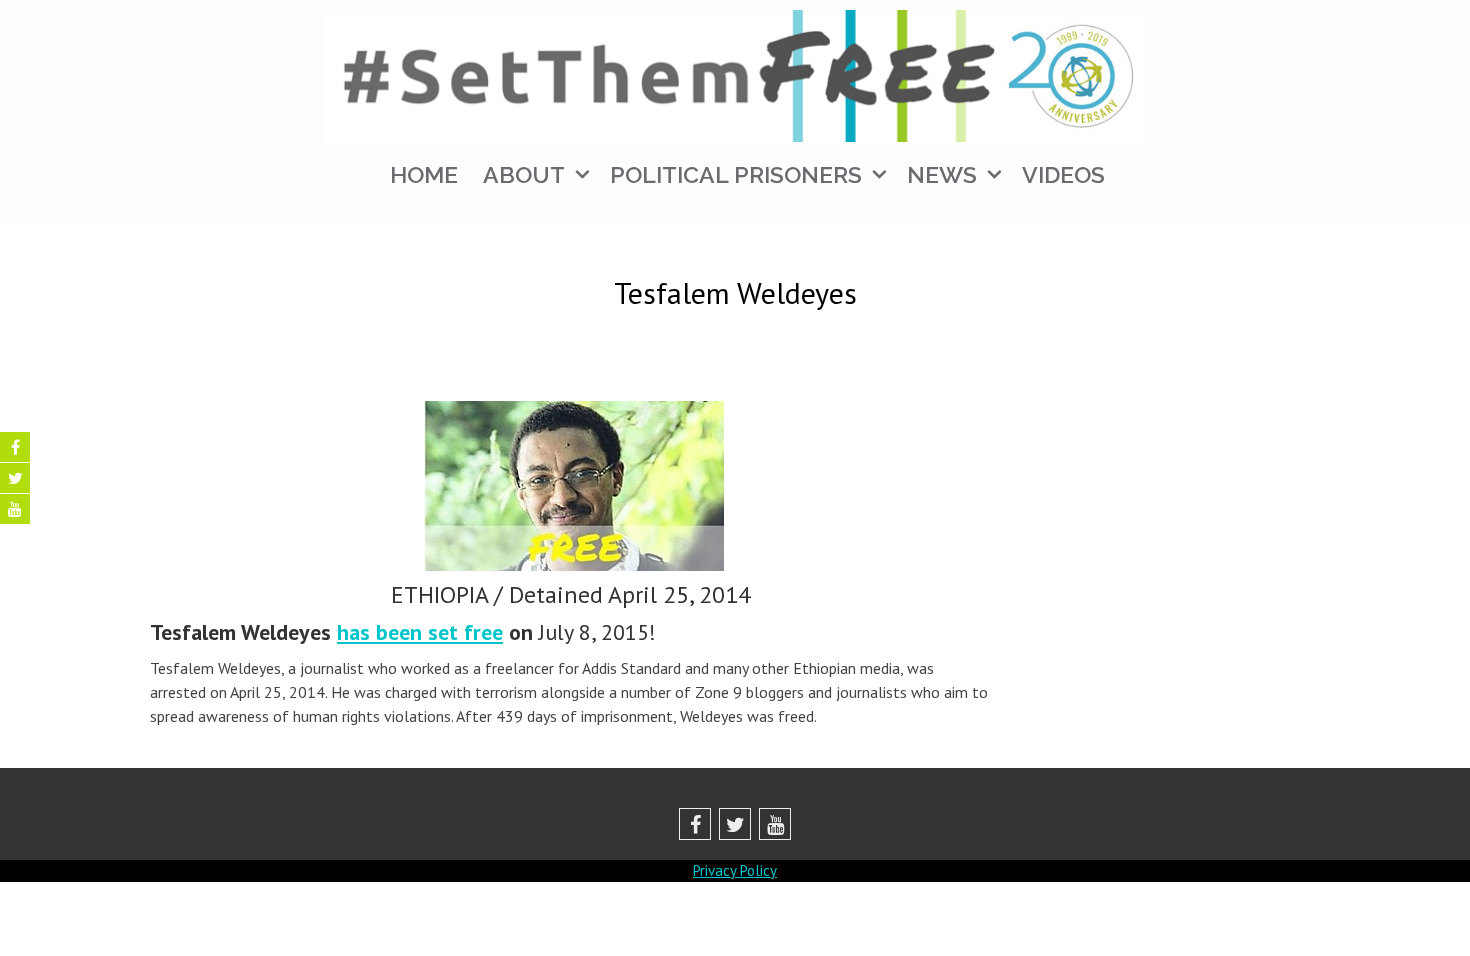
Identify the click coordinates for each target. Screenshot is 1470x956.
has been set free (420, 632)
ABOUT (524, 174)
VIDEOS (1063, 174)
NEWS (942, 174)
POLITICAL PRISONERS (736, 174)
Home (424, 174)
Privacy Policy (735, 870)
